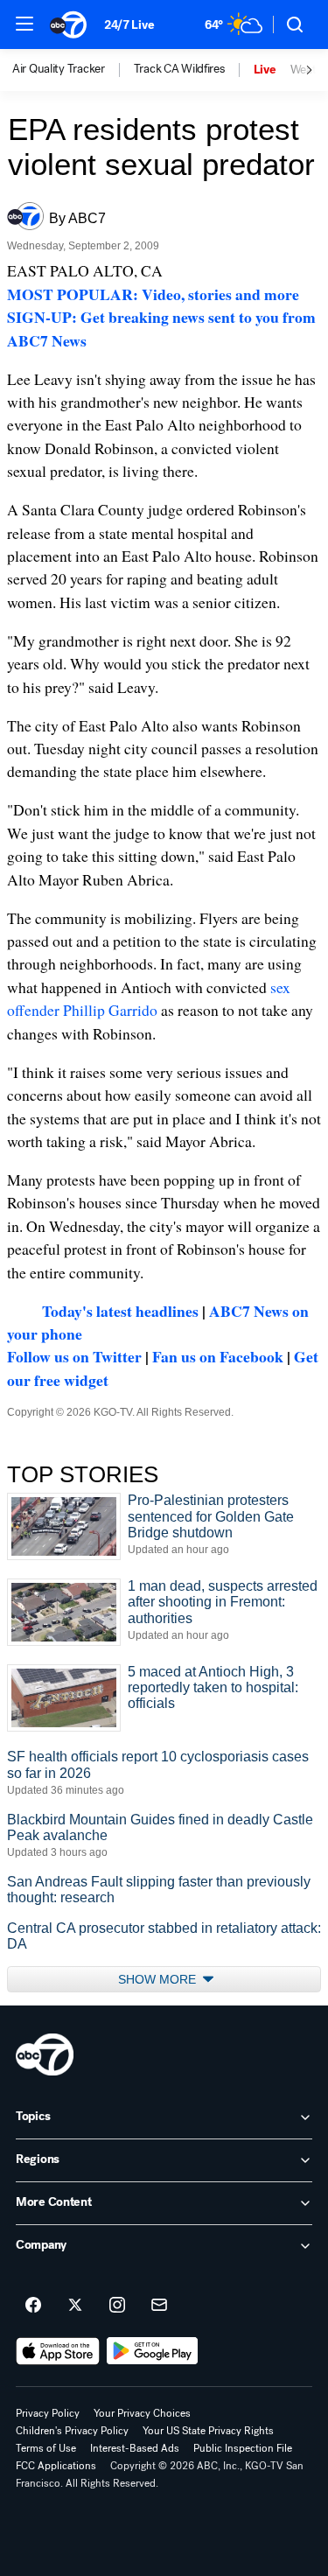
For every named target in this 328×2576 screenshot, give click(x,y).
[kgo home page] (45, 2054)
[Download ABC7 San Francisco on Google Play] (153, 2351)
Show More (159, 1979)
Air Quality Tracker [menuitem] (59, 69)
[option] (73, 70)
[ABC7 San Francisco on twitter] (75, 2306)
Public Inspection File (243, 2448)
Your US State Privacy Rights (208, 2431)
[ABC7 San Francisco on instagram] (117, 2306)
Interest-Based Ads (135, 2448)
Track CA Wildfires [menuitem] (179, 69)
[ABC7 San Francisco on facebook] (33, 2306)
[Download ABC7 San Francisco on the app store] (58, 2351)
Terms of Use (46, 2448)
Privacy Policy (48, 2413)
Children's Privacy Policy (72, 2431)
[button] (24, 24)
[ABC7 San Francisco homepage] (68, 24)
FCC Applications (56, 2466)
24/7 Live (129, 25)
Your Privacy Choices (142, 2413)
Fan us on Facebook (218, 1356)
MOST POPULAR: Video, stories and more (153, 294)
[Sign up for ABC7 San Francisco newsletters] (159, 2306)
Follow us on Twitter (74, 1356)
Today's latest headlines (120, 1311)
